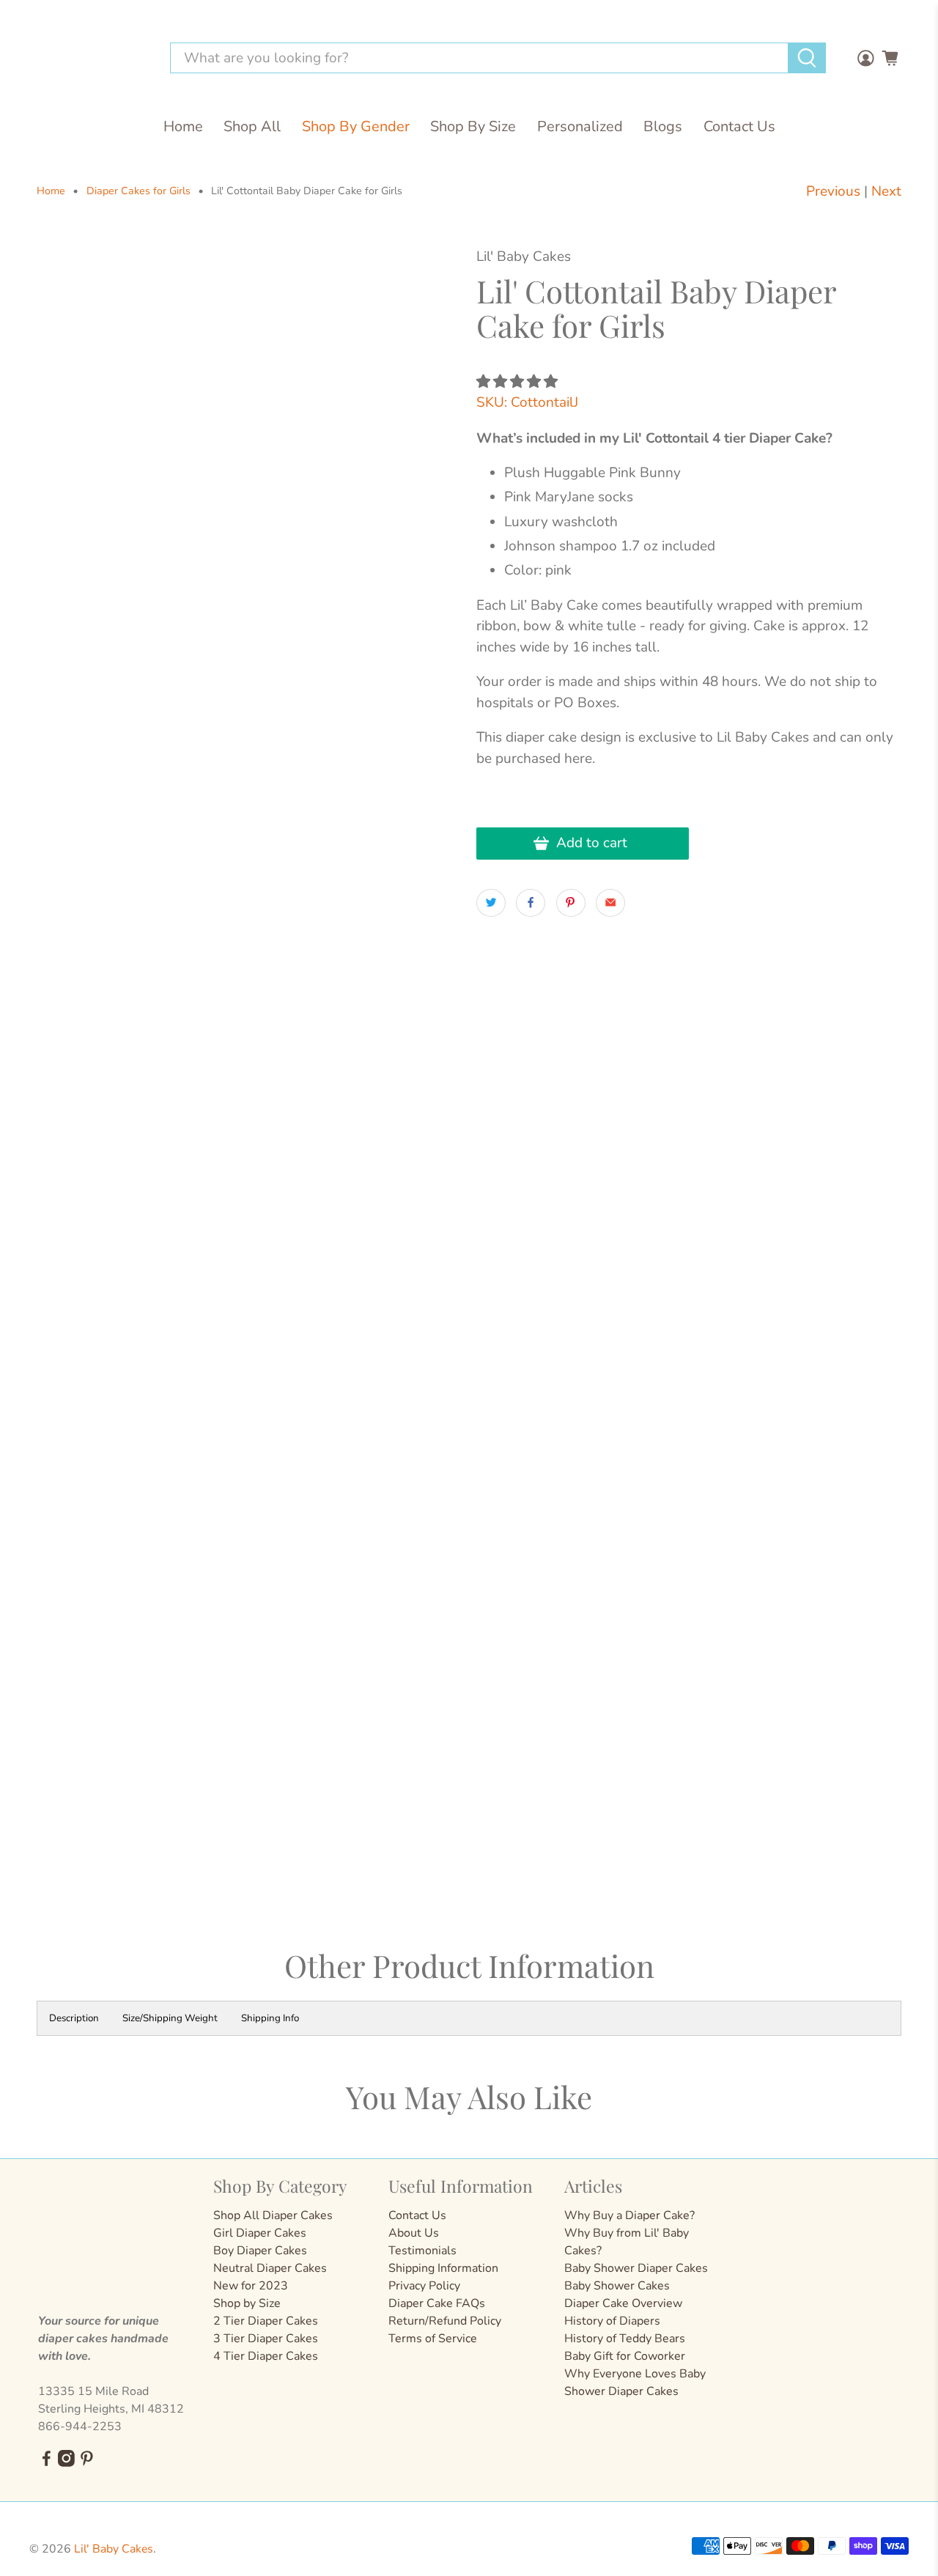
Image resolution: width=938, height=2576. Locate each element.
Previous (833, 191)
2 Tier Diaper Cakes (266, 2321)
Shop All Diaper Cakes (273, 2215)
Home (183, 126)
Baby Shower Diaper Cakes (636, 2268)
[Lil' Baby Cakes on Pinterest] (87, 2463)
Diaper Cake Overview (623, 2303)
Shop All (252, 126)
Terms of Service (433, 2339)
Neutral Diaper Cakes (270, 2268)
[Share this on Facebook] (531, 903)
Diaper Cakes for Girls (139, 191)
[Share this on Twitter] (491, 903)
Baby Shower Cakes (617, 2286)
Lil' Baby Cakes (114, 2549)
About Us (414, 2233)
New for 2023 (251, 2286)
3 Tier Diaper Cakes (266, 2339)
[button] (517, 382)
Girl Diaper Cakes (260, 2233)
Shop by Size (247, 2303)
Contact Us (739, 126)
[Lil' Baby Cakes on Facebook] (47, 2463)
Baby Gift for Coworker (625, 2356)
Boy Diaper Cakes (260, 2251)
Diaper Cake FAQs (437, 2303)
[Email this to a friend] (610, 903)
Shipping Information (443, 2268)
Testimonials (422, 2251)
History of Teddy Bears (625, 2339)
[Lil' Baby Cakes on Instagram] (66, 2463)
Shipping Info (270, 2018)
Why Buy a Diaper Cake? (629, 2215)
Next (886, 191)
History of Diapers (612, 2321)
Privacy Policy (424, 2286)
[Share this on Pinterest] (571, 903)
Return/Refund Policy (445, 2321)
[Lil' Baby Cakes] (91, 58)
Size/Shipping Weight (170, 2018)
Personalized (580, 126)
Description (74, 2018)
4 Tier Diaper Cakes (266, 2356)
